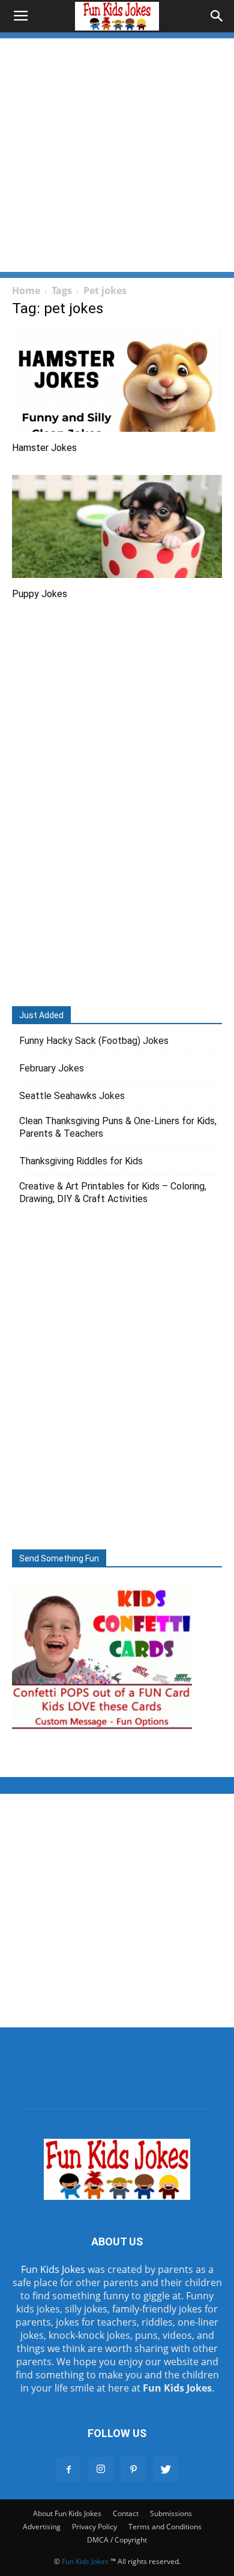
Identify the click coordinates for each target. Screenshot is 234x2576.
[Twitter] (166, 2469)
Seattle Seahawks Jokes (72, 1096)
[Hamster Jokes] (117, 381)
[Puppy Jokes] (117, 526)
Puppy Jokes (40, 594)
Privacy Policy (94, 2527)
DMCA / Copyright (117, 2540)
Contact (126, 2513)
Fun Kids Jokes (53, 2269)
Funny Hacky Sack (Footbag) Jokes (94, 1041)
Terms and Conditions (165, 2527)
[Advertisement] (117, 155)
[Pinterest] (133, 2469)
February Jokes (52, 1068)
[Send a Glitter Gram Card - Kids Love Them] (102, 1729)
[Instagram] (101, 2469)
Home (26, 290)
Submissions (171, 2513)
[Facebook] (68, 2469)
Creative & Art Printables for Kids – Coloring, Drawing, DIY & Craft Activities (113, 1192)
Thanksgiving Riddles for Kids (81, 1161)
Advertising (42, 2527)
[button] (217, 16)
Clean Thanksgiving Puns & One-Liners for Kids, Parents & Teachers (118, 1127)
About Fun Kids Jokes (67, 2513)
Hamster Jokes (44, 448)
